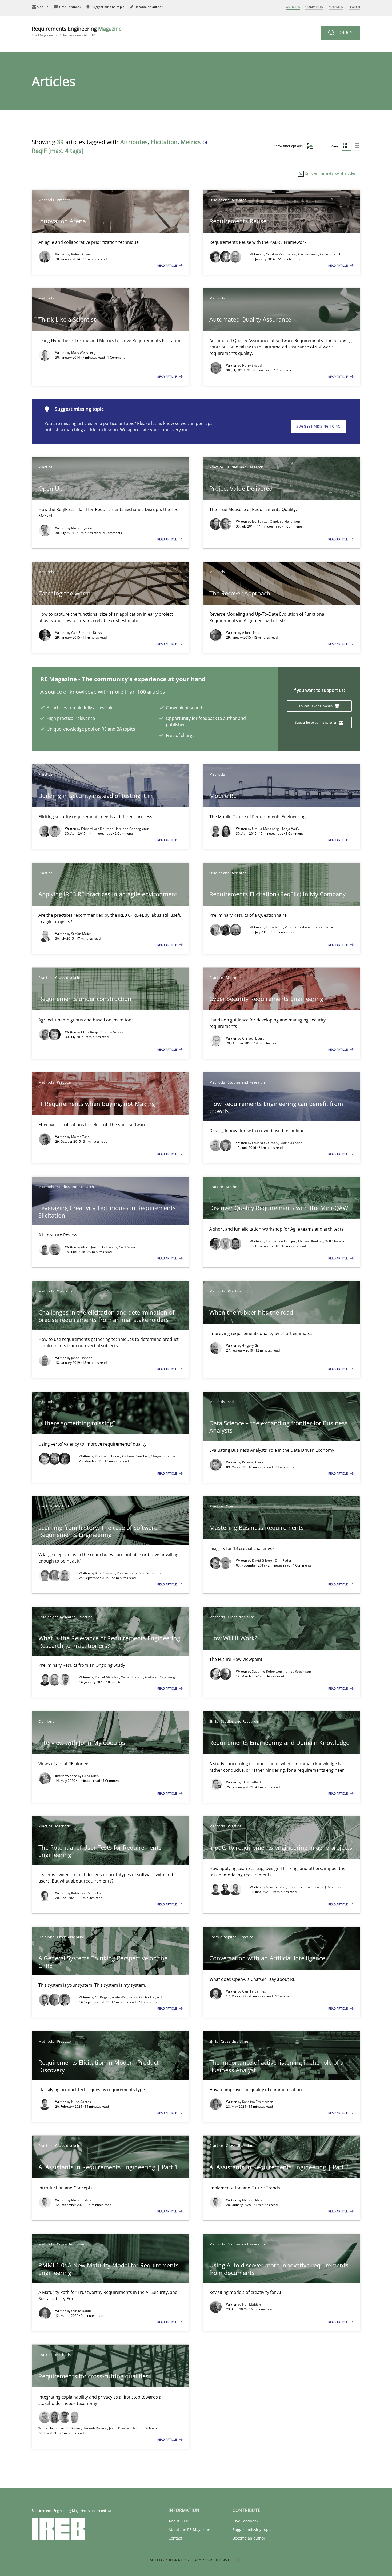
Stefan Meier (81, 934)
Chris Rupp (90, 1032)
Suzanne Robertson (267, 1671)
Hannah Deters (95, 2428)
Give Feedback (245, 2521)
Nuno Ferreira (300, 1887)
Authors (336, 7)
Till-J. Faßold (251, 1782)
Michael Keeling (311, 1241)
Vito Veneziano (151, 1573)
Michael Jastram (84, 528)
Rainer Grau (81, 254)
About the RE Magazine (189, 2530)
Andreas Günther (135, 1456)
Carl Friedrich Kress (87, 633)
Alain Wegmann (125, 1997)
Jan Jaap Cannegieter (132, 829)
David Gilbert (263, 1561)
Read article (167, 265)
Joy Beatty (260, 522)
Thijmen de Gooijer (281, 1241)
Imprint (176, 2560)
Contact (175, 2538)
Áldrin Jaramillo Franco (99, 1247)
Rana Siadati (105, 1573)
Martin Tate (80, 1137)
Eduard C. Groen (265, 1143)
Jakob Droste (119, 2428)
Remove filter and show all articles (330, 173)
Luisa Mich (275, 927)
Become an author (249, 2538)
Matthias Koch (291, 1143)
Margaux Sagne (163, 1456)
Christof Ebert (253, 1038)
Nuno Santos (276, 1887)
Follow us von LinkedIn (316, 706)
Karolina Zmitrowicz (258, 2102)
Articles (293, 7)
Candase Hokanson (285, 522)
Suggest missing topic (318, 426)
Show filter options (289, 146)
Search (354, 7)
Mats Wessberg (83, 353)
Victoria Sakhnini (298, 927)
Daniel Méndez (107, 1677)
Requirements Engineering (77, 31)
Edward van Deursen (98, 829)
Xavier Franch (330, 254)
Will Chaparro (336, 1241)
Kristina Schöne (113, 1032)
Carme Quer (308, 254)
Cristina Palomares (281, 254)
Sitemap (157, 2560)
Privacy (194, 2560)
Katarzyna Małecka (86, 1893)
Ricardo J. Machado (327, 1887)
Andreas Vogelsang (160, 1677)
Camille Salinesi (255, 1991)
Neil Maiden (251, 2304)
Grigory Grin (252, 1346)
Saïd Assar (127, 1247)
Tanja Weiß (290, 829)
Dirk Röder (283, 1561)
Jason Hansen (82, 1358)
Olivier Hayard (150, 1997)
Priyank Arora (253, 1462)
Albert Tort (251, 633)
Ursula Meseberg (266, 829)
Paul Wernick (127, 1573)
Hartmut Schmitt (144, 2428)
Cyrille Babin (81, 2311)
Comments (314, 7)
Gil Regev (103, 1997)
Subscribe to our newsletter (316, 722)
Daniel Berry (323, 927)
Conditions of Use (223, 2560)
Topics (344, 33)
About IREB (178, 2521)
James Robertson (298, 1671)
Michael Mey (81, 2200)
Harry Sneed (252, 365)
